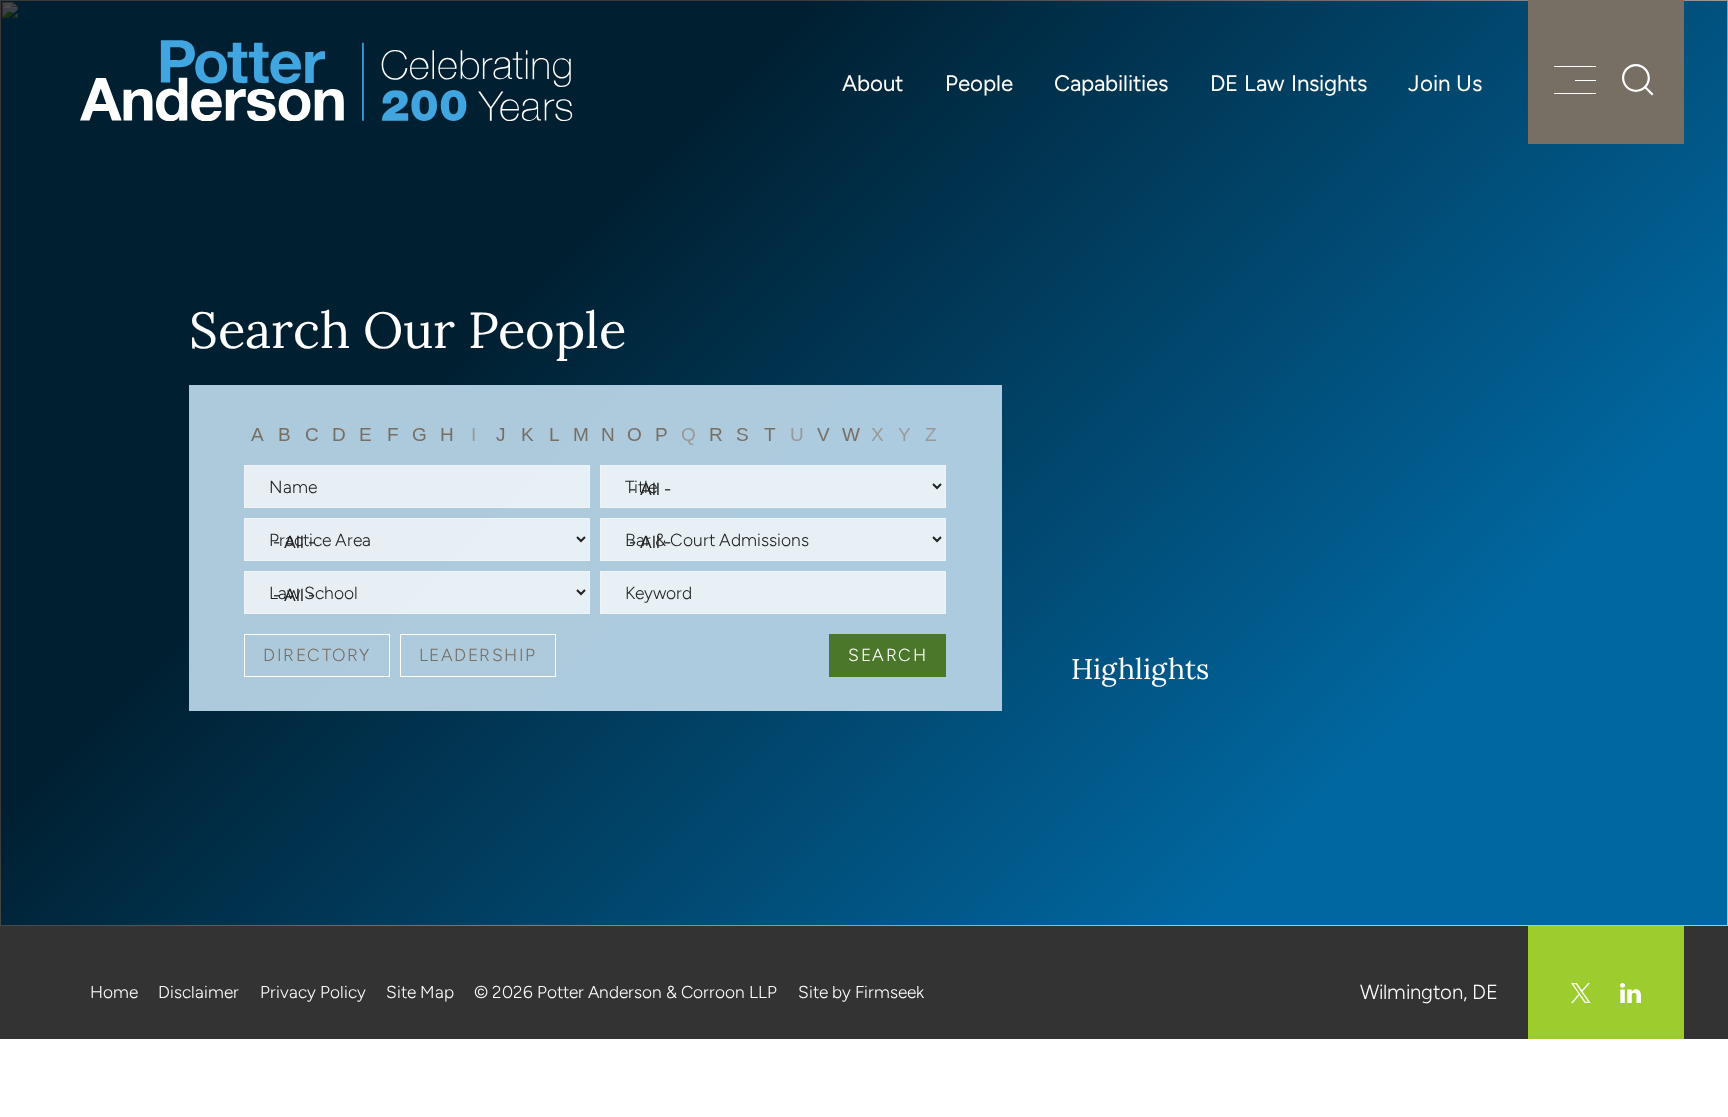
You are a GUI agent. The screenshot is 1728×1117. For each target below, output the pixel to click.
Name (293, 486)
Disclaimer (198, 992)
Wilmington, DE (1429, 992)
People (979, 83)
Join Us (1445, 83)
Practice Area (320, 539)
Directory (317, 654)
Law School (313, 592)
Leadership (478, 654)
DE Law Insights (1288, 83)
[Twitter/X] (1581, 993)
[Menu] (1575, 82)
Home (114, 992)
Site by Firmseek (861, 992)
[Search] (1638, 80)
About (872, 83)
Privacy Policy (313, 992)
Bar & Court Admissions (717, 539)
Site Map (420, 992)
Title (641, 486)
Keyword (658, 592)
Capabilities (1111, 83)
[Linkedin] (1630, 993)
